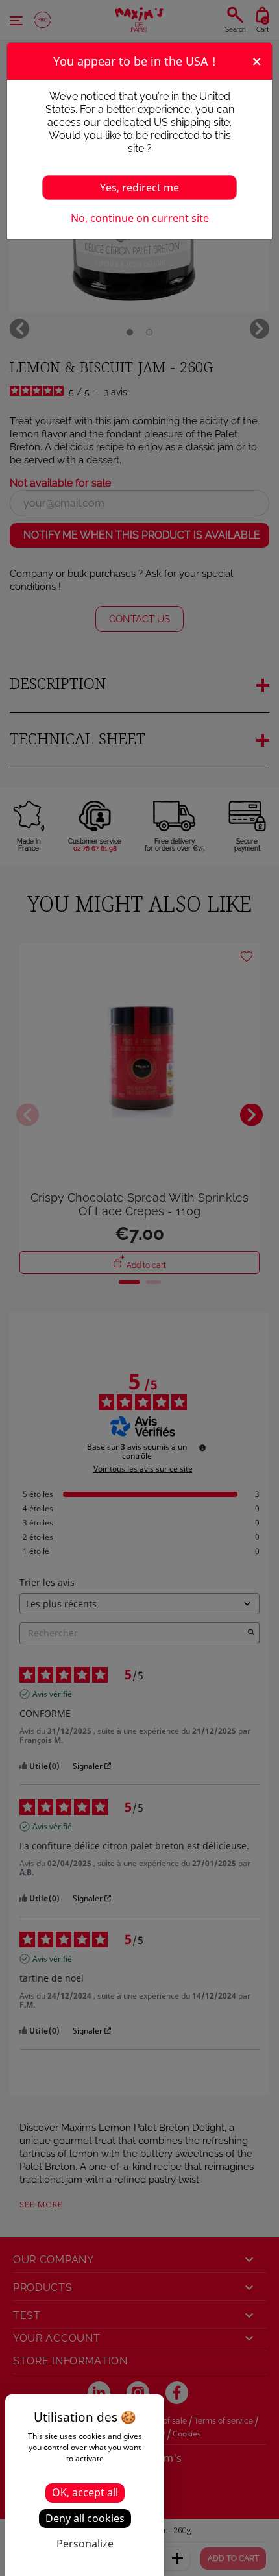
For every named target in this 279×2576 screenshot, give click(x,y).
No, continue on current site (140, 218)
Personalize (85, 2544)
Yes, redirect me (139, 188)
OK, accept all (85, 2492)
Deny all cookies (85, 2518)
